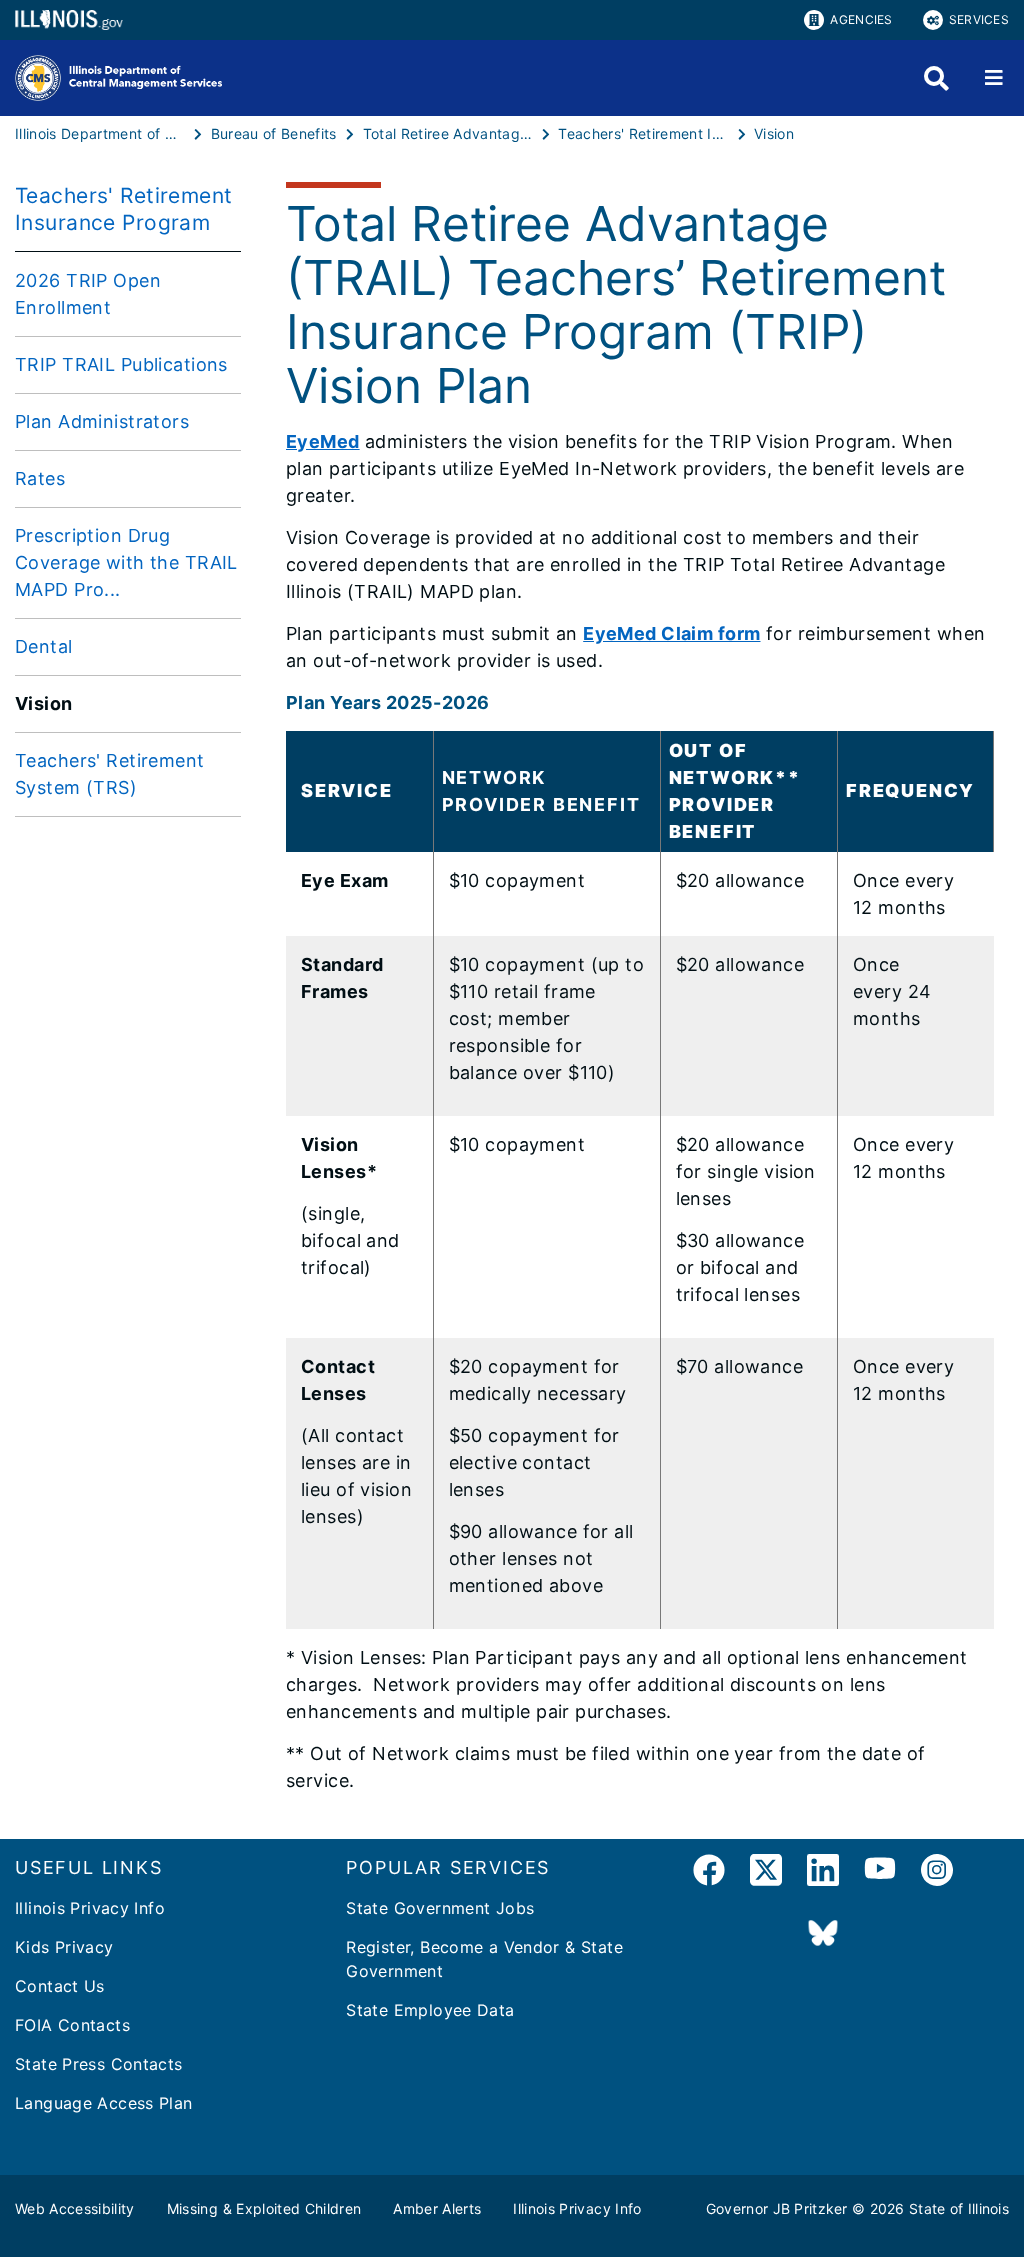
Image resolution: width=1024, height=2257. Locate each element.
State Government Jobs (440, 1908)
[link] (709, 1873)
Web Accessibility (75, 2208)
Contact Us (60, 1986)
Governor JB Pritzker (777, 2208)
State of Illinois (959, 2208)
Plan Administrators (102, 421)
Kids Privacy (64, 1947)
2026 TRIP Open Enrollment (88, 294)
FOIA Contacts (72, 2025)
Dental (44, 646)
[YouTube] (880, 1873)
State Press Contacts (99, 2064)
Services (979, 19)
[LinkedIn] (823, 1873)
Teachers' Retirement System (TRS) (110, 774)
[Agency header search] (936, 78)
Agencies (861, 19)
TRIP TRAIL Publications (121, 364)
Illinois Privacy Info (90, 1908)
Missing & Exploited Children (264, 2208)
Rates (40, 478)
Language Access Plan (104, 2103)
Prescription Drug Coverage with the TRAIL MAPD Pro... (126, 562)
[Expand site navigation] (994, 78)
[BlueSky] (823, 1934)
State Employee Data (430, 2010)
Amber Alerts (437, 2208)
